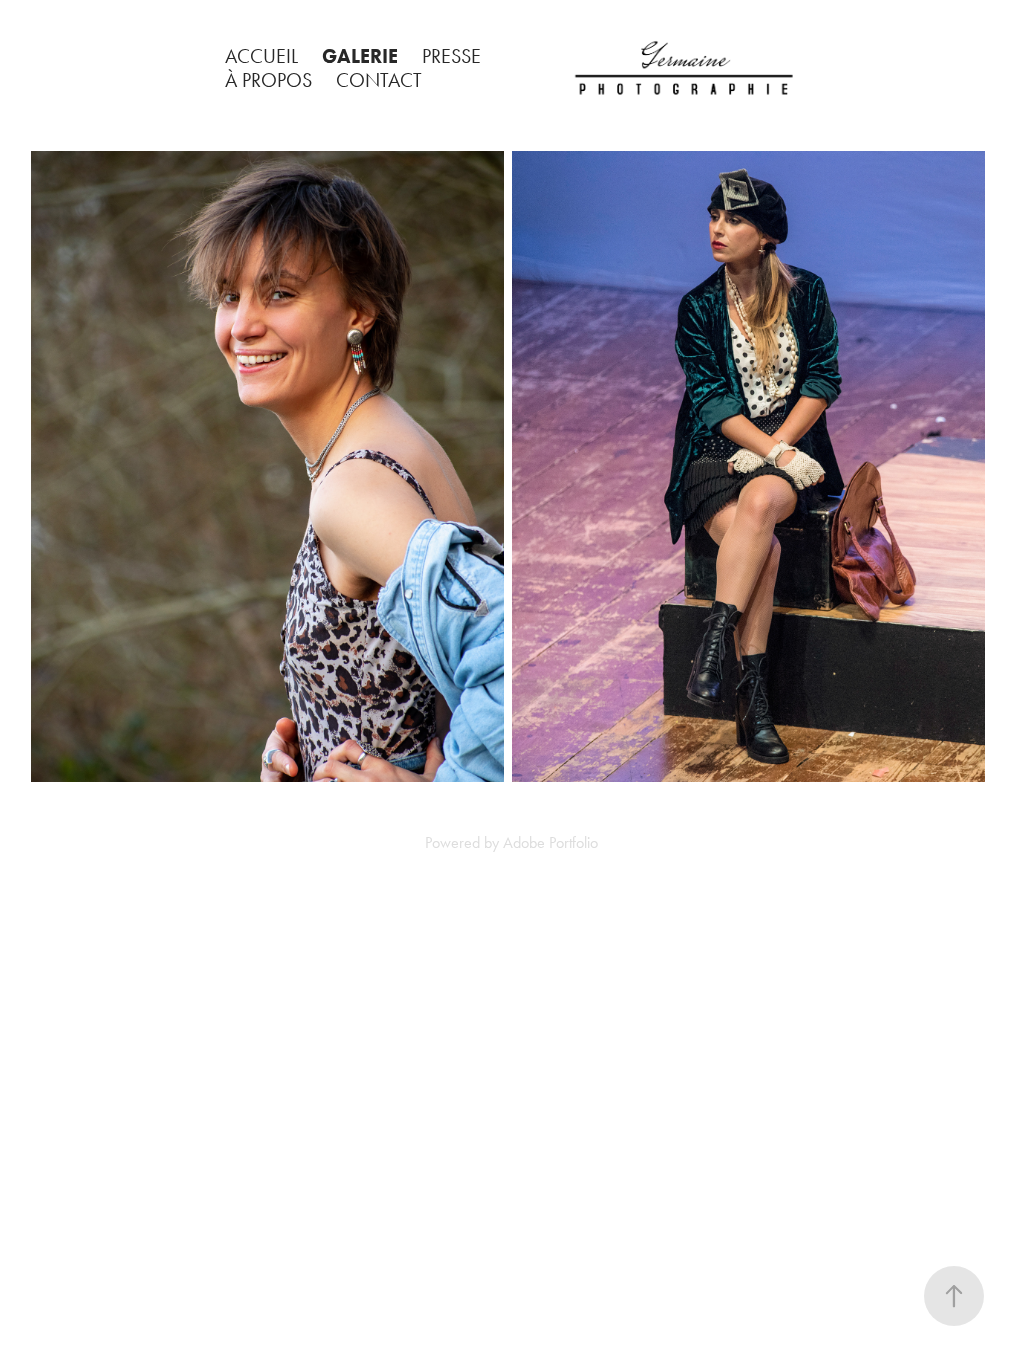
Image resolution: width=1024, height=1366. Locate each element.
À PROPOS (268, 80)
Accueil (261, 56)
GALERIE (360, 56)
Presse (451, 56)
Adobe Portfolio (550, 842)
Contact (379, 80)
